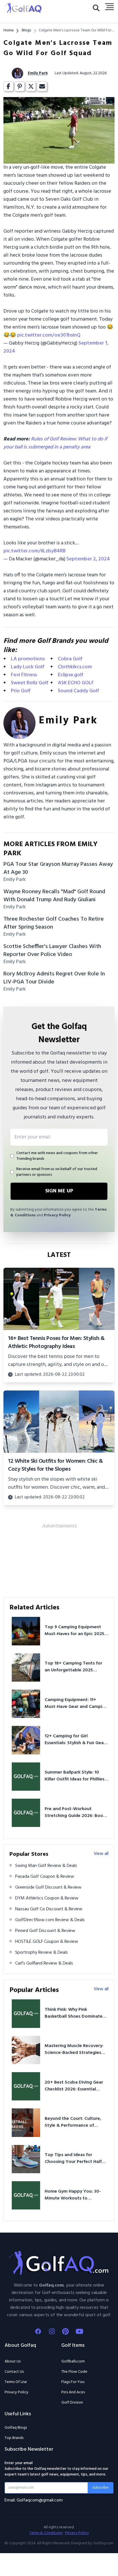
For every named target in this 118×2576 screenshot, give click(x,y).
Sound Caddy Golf (78, 691)
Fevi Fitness (24, 675)
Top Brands (14, 2438)
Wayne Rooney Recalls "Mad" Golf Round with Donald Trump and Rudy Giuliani (54, 896)
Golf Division (72, 2403)
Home (9, 31)
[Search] (96, 9)
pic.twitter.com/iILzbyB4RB (35, 551)
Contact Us (14, 2372)
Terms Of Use (16, 2382)
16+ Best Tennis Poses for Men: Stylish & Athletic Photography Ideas (56, 1343)
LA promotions (28, 659)
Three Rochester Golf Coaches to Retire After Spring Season (54, 923)
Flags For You (73, 2382)
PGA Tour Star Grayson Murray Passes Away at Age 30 (58, 868)
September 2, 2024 (88, 559)
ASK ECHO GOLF (76, 683)
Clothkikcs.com (75, 667)
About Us (13, 2361)
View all (101, 1854)
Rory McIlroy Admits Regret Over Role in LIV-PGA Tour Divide (54, 978)
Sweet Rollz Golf (30, 683)
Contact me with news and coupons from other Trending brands (57, 1156)
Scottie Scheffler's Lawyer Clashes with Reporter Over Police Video (52, 951)
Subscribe (100, 2488)
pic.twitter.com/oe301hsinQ (49, 335)
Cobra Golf (70, 659)
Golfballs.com (73, 2362)
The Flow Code (74, 2372)
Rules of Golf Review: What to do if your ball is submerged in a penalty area (55, 443)
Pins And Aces (73, 2392)
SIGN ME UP (59, 1191)
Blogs (26, 31)
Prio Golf (21, 691)
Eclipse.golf (71, 675)
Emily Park (38, 73)
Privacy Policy (57, 1215)
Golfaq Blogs (16, 2428)
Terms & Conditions (46, 2533)
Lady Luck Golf (28, 667)
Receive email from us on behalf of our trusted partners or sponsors (57, 1172)
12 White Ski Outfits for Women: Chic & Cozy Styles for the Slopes (55, 1465)
